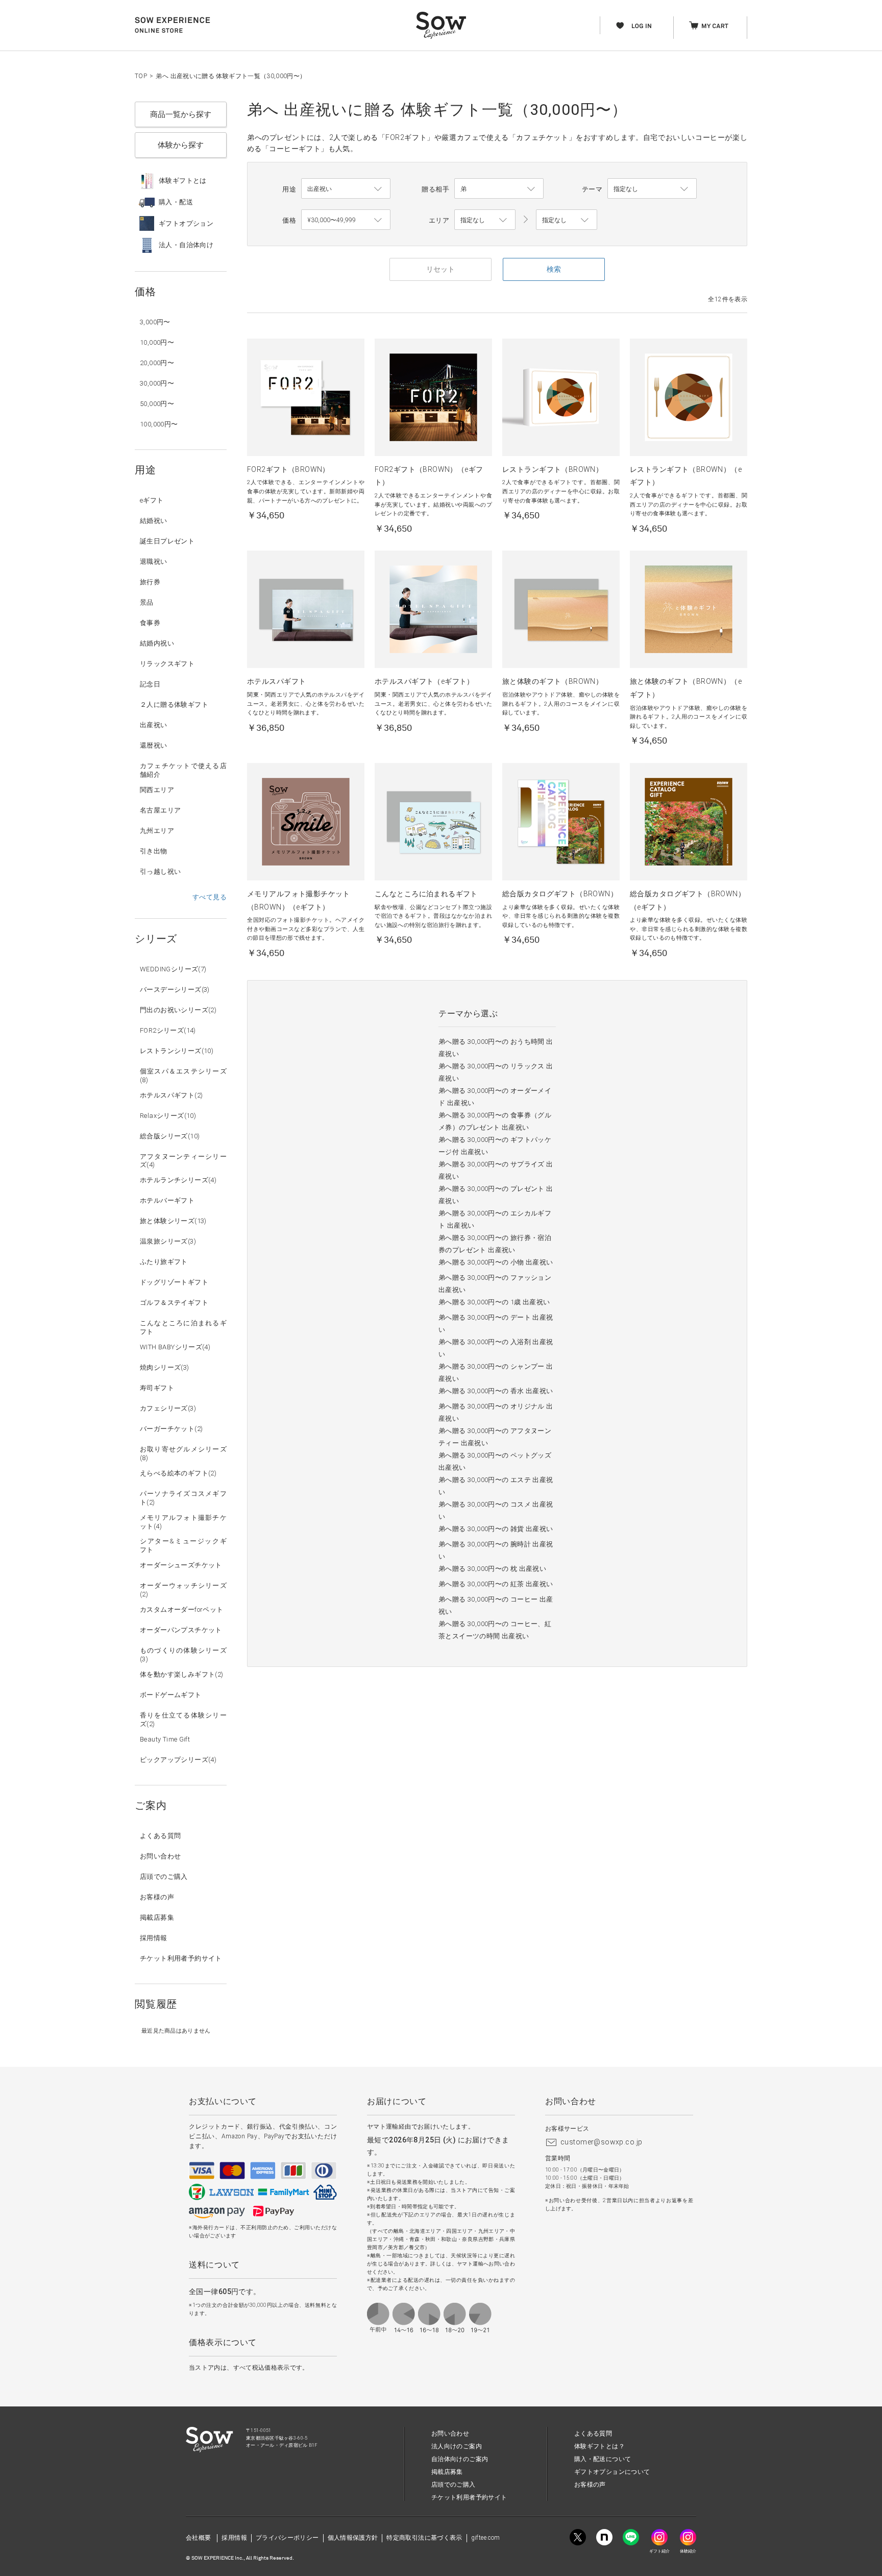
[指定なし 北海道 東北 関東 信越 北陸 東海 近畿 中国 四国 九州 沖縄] (485, 220)
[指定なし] (567, 220)
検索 (554, 269)
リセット (440, 269)
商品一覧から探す (181, 114)
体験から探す (181, 145)
